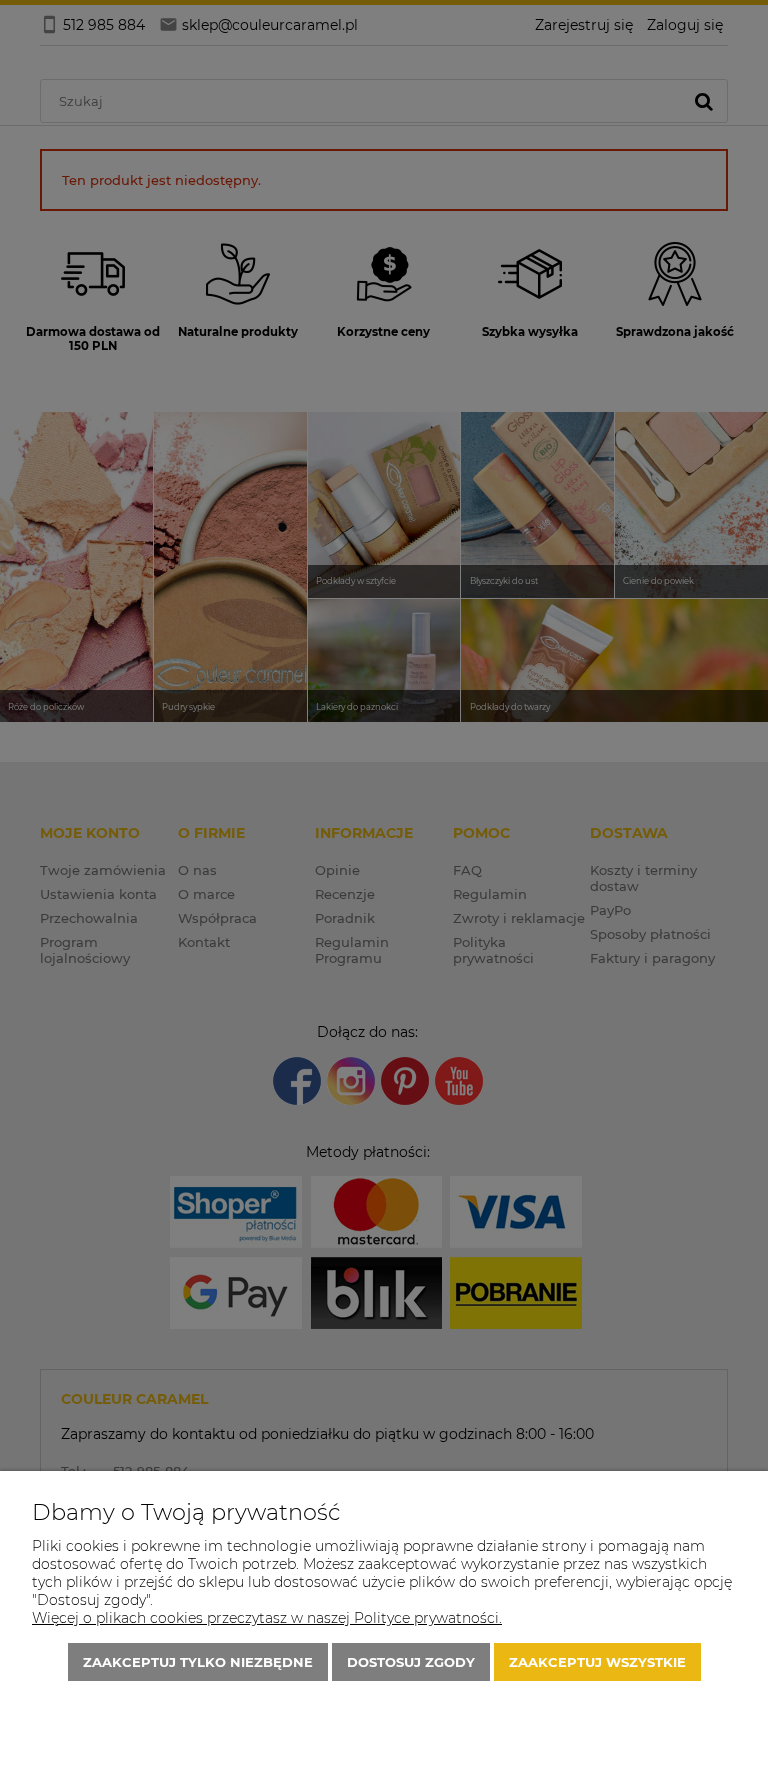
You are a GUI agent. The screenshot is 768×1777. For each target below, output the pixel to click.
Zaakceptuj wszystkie (597, 1662)
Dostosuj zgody (411, 1662)
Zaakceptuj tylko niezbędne (198, 1662)
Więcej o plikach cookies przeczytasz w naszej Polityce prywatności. (267, 1618)
